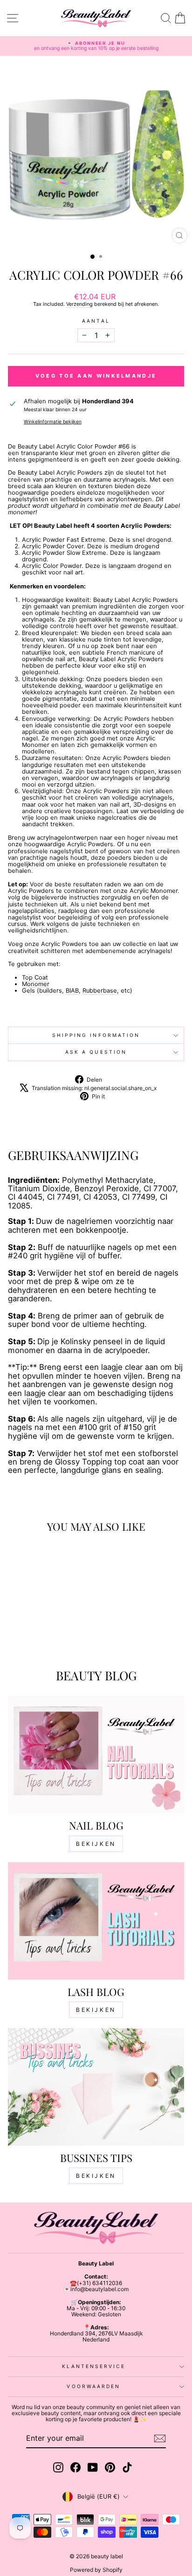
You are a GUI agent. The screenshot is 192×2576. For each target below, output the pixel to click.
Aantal (96, 321)
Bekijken (96, 1844)
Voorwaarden (93, 2386)
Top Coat (35, 977)
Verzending (79, 304)
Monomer (36, 984)
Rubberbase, (101, 991)
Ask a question (96, 1052)
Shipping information (96, 1035)
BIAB (72, 991)
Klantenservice (93, 2366)
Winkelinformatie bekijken (53, 422)
